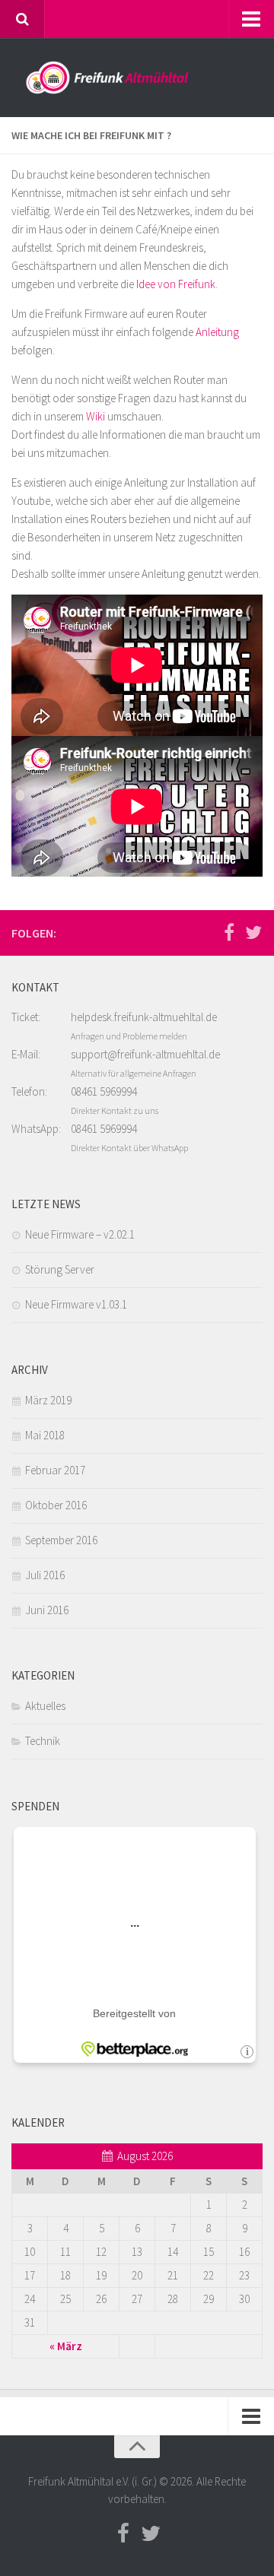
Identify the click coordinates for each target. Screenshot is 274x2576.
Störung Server (60, 1269)
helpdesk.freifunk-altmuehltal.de (144, 1017)
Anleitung (217, 332)
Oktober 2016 (56, 1505)
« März (66, 2346)
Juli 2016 (45, 1575)
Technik (43, 1741)
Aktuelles (45, 1706)
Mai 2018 (45, 1435)
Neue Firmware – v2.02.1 (80, 1234)
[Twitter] (253, 932)
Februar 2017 (55, 1470)
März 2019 (48, 1400)
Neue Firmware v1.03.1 (76, 1304)
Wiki (97, 416)
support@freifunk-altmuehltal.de (145, 1054)
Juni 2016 (47, 1610)
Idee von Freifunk (176, 284)
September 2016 (61, 1540)
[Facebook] (229, 932)
